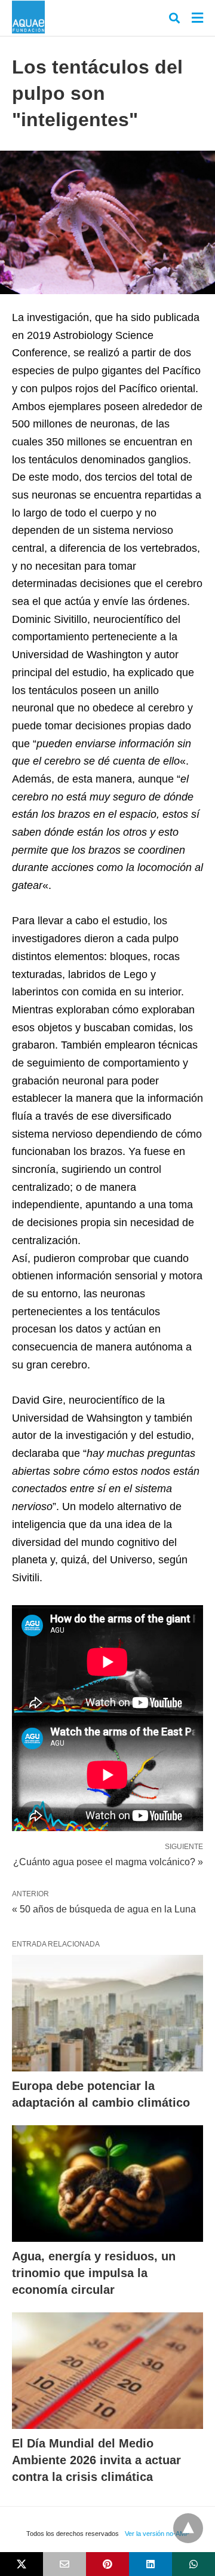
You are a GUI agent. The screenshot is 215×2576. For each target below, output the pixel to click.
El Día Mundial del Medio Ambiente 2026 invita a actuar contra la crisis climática (96, 2460)
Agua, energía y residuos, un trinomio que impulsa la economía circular (94, 2273)
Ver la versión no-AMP (157, 2534)
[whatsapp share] (193, 2564)
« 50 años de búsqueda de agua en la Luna (104, 1909)
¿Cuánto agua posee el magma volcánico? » (108, 1861)
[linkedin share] (150, 2564)
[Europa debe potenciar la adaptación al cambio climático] (107, 2013)
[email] (64, 2564)
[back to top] (188, 2528)
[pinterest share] (107, 2564)
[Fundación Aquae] (28, 17)
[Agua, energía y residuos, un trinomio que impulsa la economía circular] (107, 2184)
